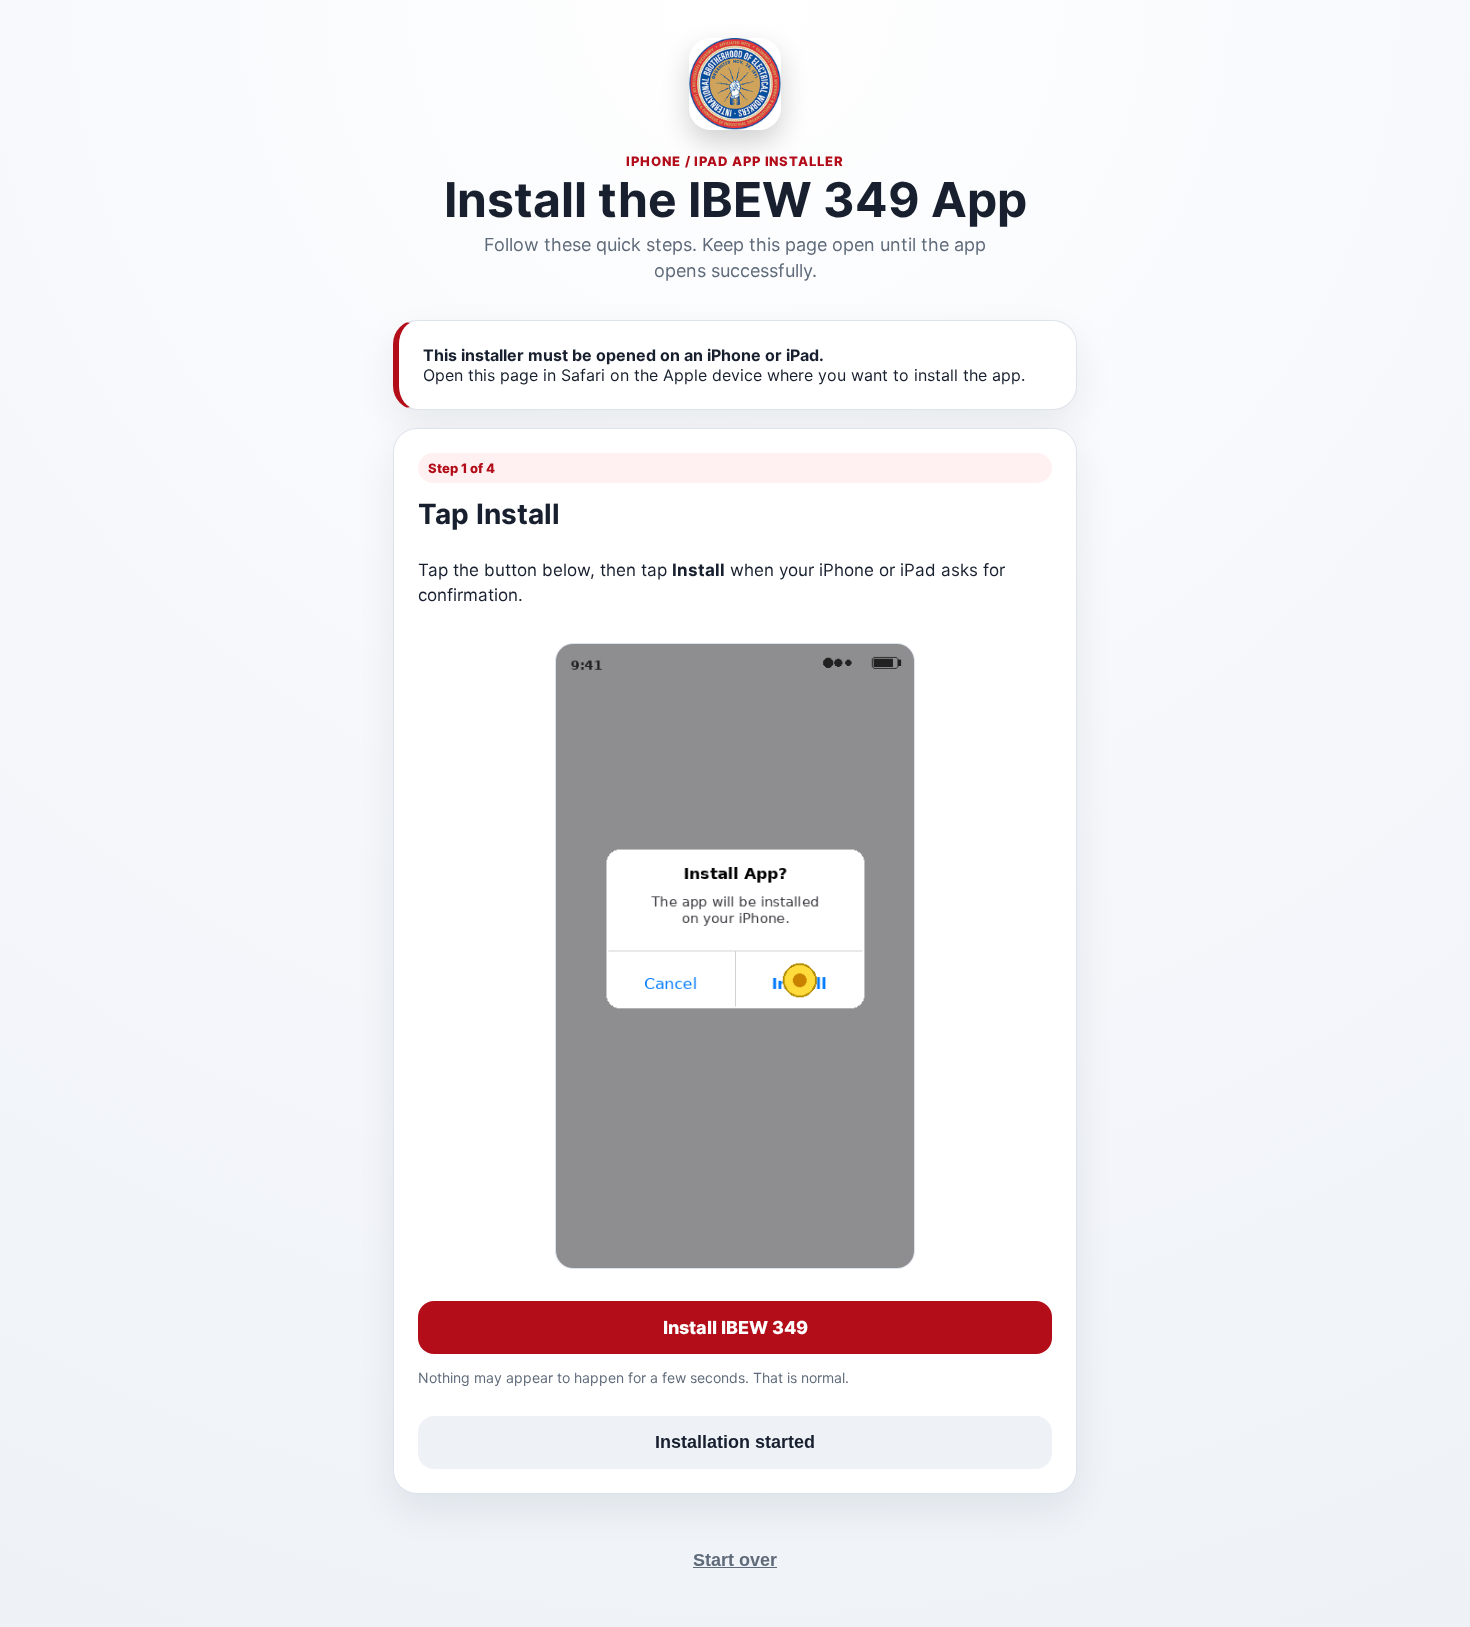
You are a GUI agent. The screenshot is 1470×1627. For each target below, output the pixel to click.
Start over (735, 1560)
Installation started (735, 1442)
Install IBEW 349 (735, 1327)
